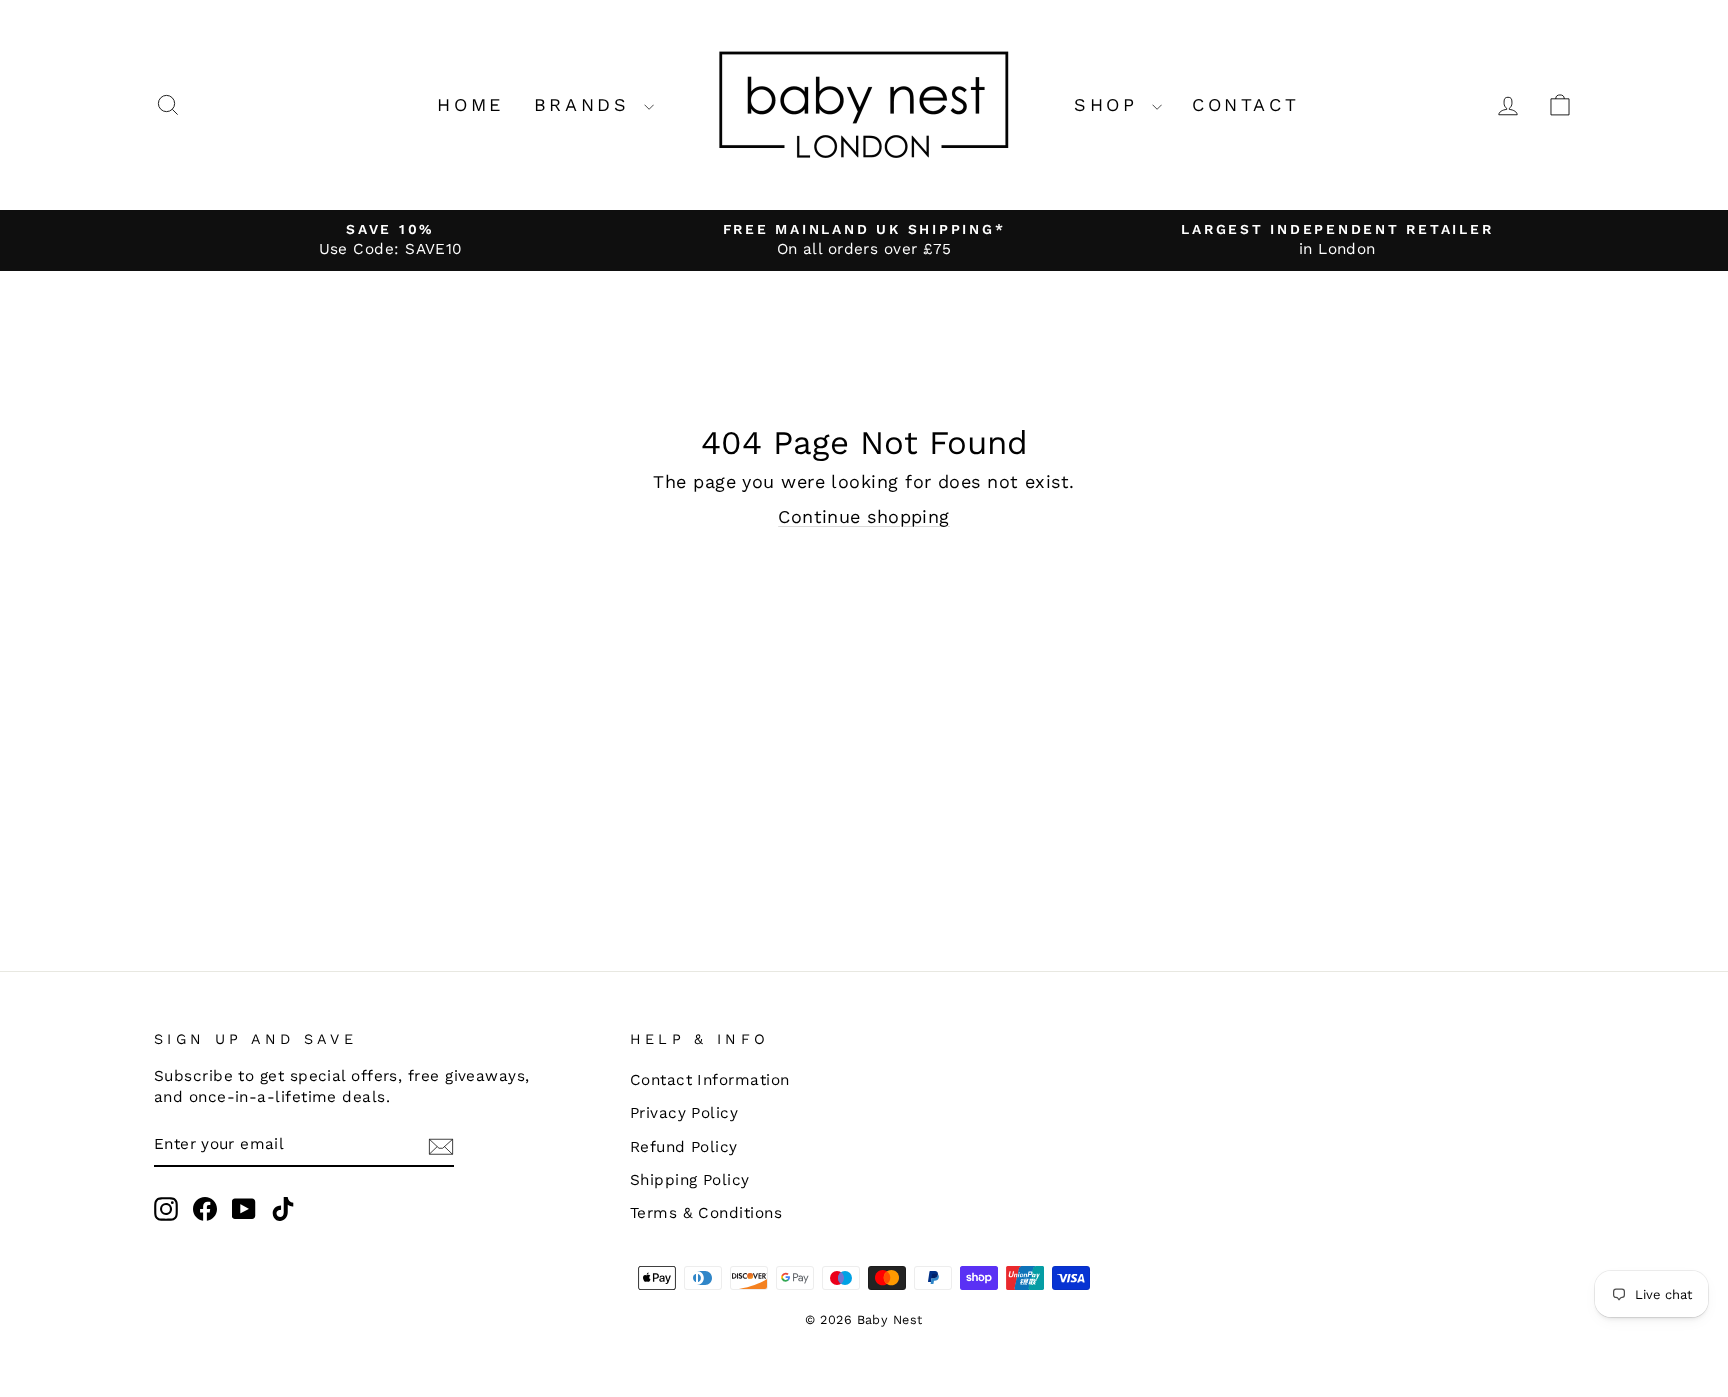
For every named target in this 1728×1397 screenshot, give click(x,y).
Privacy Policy (684, 1113)
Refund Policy (684, 1147)
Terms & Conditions (706, 1213)
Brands (586, 104)
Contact (1245, 104)
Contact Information (710, 1080)
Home (470, 104)
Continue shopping (864, 516)
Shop (1110, 104)
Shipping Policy (690, 1180)
